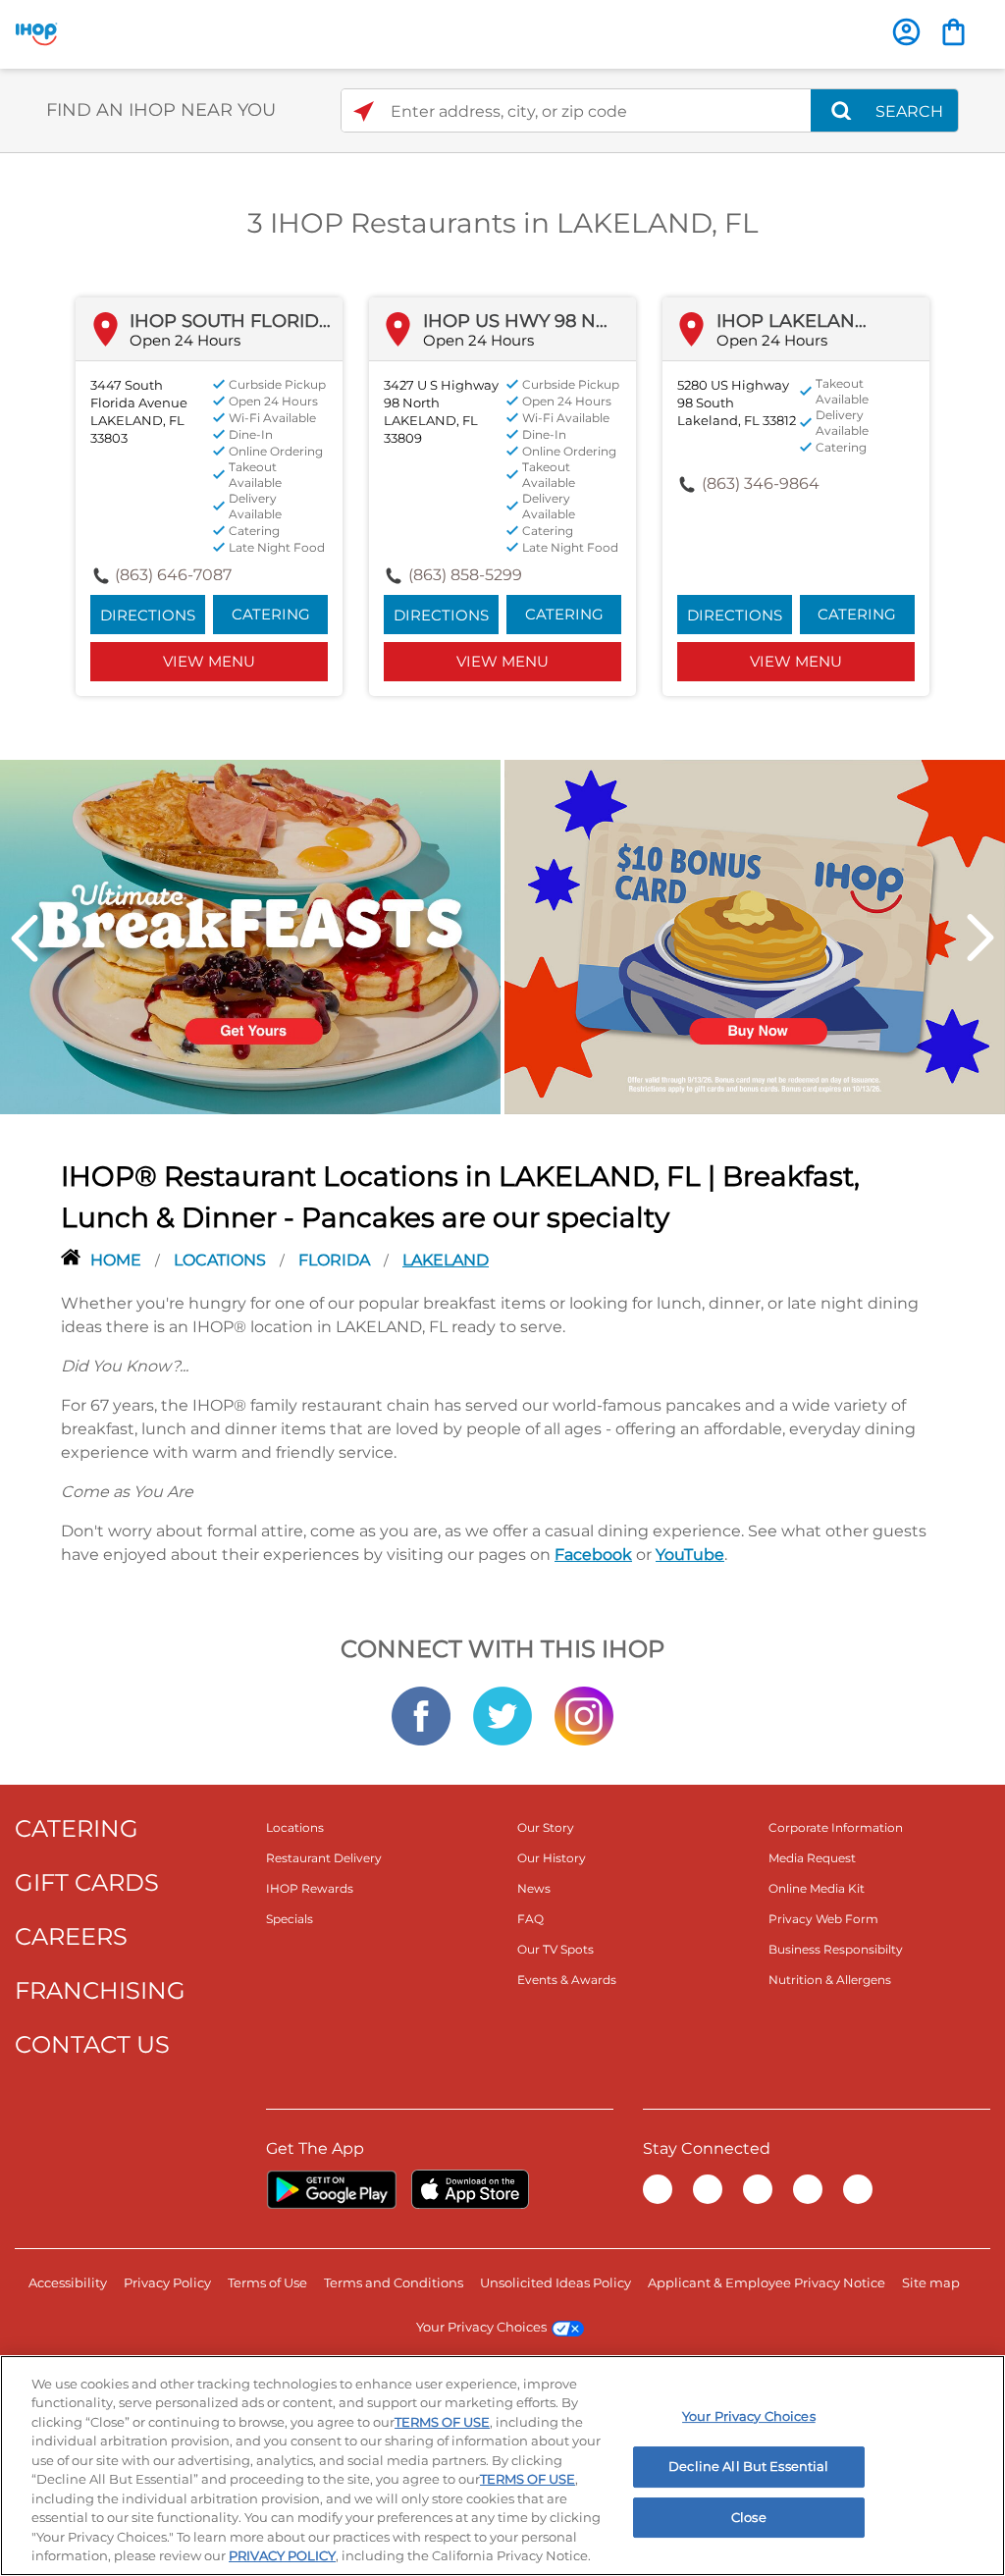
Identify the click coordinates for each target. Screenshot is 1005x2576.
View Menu (209, 661)
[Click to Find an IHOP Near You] (364, 111)
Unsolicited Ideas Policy (555, 2282)
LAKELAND (446, 1260)
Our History (552, 1858)
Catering (271, 614)
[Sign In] (906, 32)
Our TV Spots (555, 1949)
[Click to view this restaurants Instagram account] (584, 1714)
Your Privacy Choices (481, 2327)
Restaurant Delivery (324, 1858)
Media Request (812, 1858)
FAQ (530, 1919)
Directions (148, 615)
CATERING (77, 1828)
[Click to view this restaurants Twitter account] (502, 1714)
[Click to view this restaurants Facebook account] (421, 1714)
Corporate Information (836, 1827)
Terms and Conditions (394, 2282)
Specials (290, 1919)
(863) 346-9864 (761, 483)
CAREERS (71, 1936)
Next (980, 938)
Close (749, 2517)
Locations (222, 1260)
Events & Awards (567, 1980)
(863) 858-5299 (465, 575)
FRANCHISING (100, 1990)
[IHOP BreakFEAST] (250, 936)
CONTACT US (92, 2044)
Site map (931, 2282)
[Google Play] (331, 2189)
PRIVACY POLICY (282, 2555)
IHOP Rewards (310, 1888)
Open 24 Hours (185, 340)
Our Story (546, 1827)
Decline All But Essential (748, 2466)
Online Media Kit (817, 1888)
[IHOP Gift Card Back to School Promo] (755, 936)
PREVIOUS (25, 938)
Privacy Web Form (823, 1919)
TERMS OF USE (442, 2422)
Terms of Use (267, 2282)
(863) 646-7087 (173, 575)
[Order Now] (953, 32)
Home (118, 1260)
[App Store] (470, 2189)
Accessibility (68, 2282)
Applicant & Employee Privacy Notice (767, 2282)
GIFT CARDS (87, 1882)
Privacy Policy (167, 2282)
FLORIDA (336, 1260)
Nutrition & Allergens (830, 1980)
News (534, 1888)
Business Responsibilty (836, 1949)
